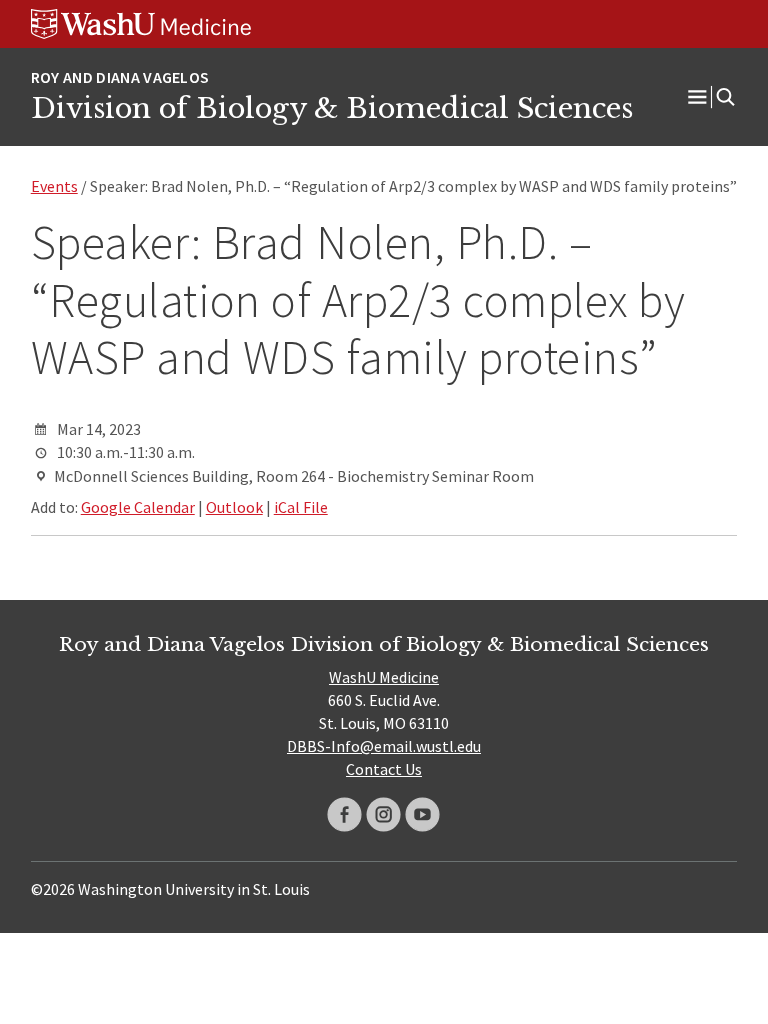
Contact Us (384, 769)
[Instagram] (383, 814)
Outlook (234, 507)
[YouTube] (422, 814)
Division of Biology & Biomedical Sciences (332, 108)
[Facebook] (344, 814)
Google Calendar (138, 507)
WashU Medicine (384, 677)
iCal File (301, 507)
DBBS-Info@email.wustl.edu (384, 746)
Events (54, 186)
